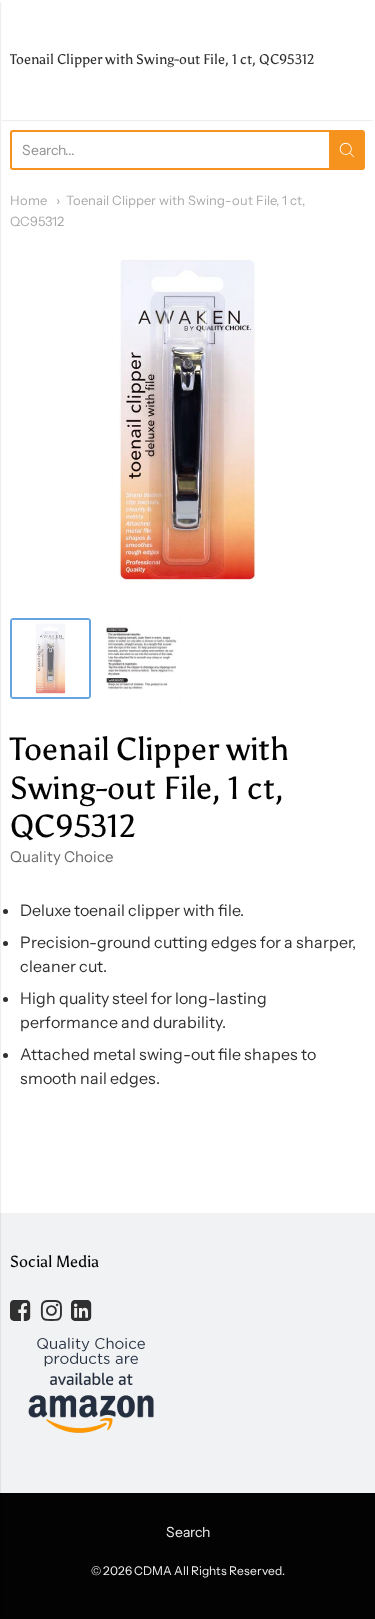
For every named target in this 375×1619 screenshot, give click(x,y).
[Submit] (347, 150)
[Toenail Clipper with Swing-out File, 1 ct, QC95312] (50, 658)
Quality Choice (61, 856)
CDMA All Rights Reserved (208, 1570)
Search (188, 1532)
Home (28, 200)
